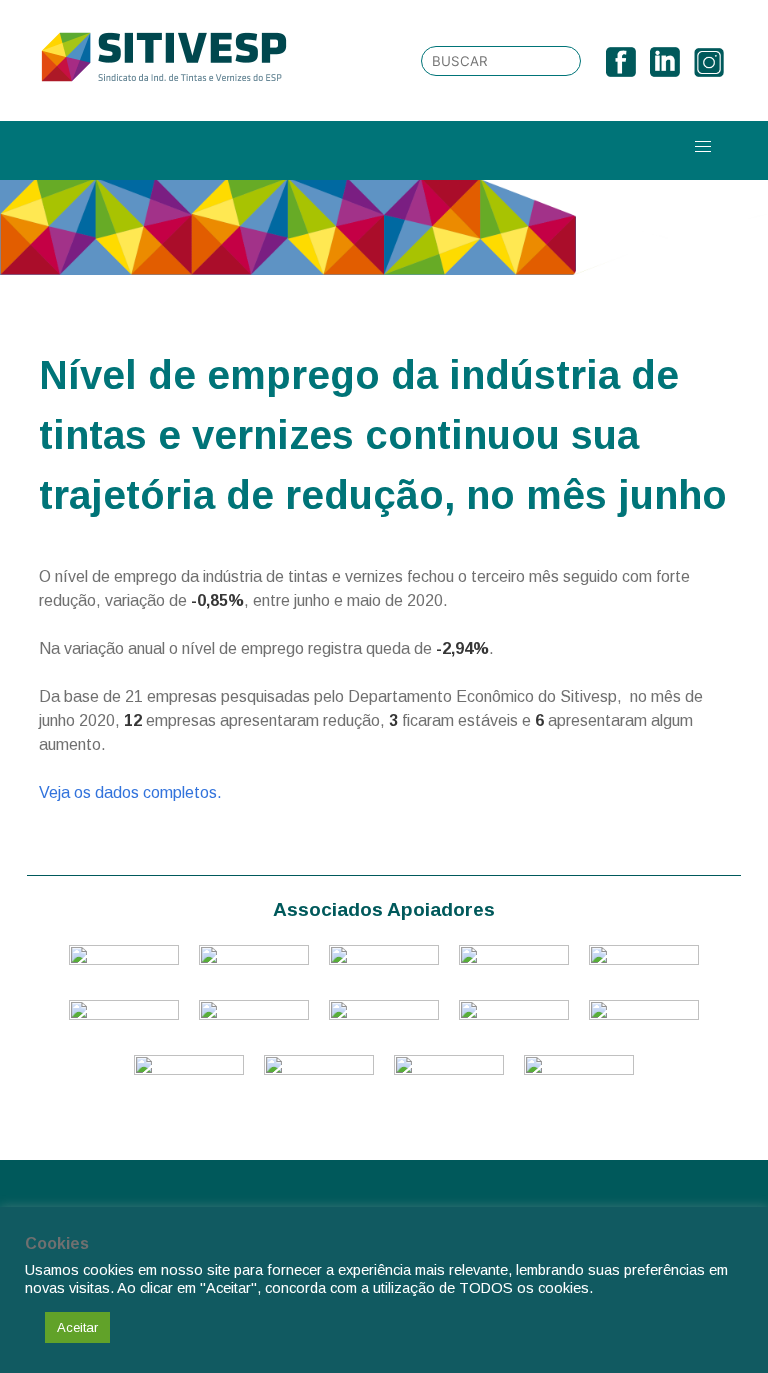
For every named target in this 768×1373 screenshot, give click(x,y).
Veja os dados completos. (130, 792)
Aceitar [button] (77, 1327)
